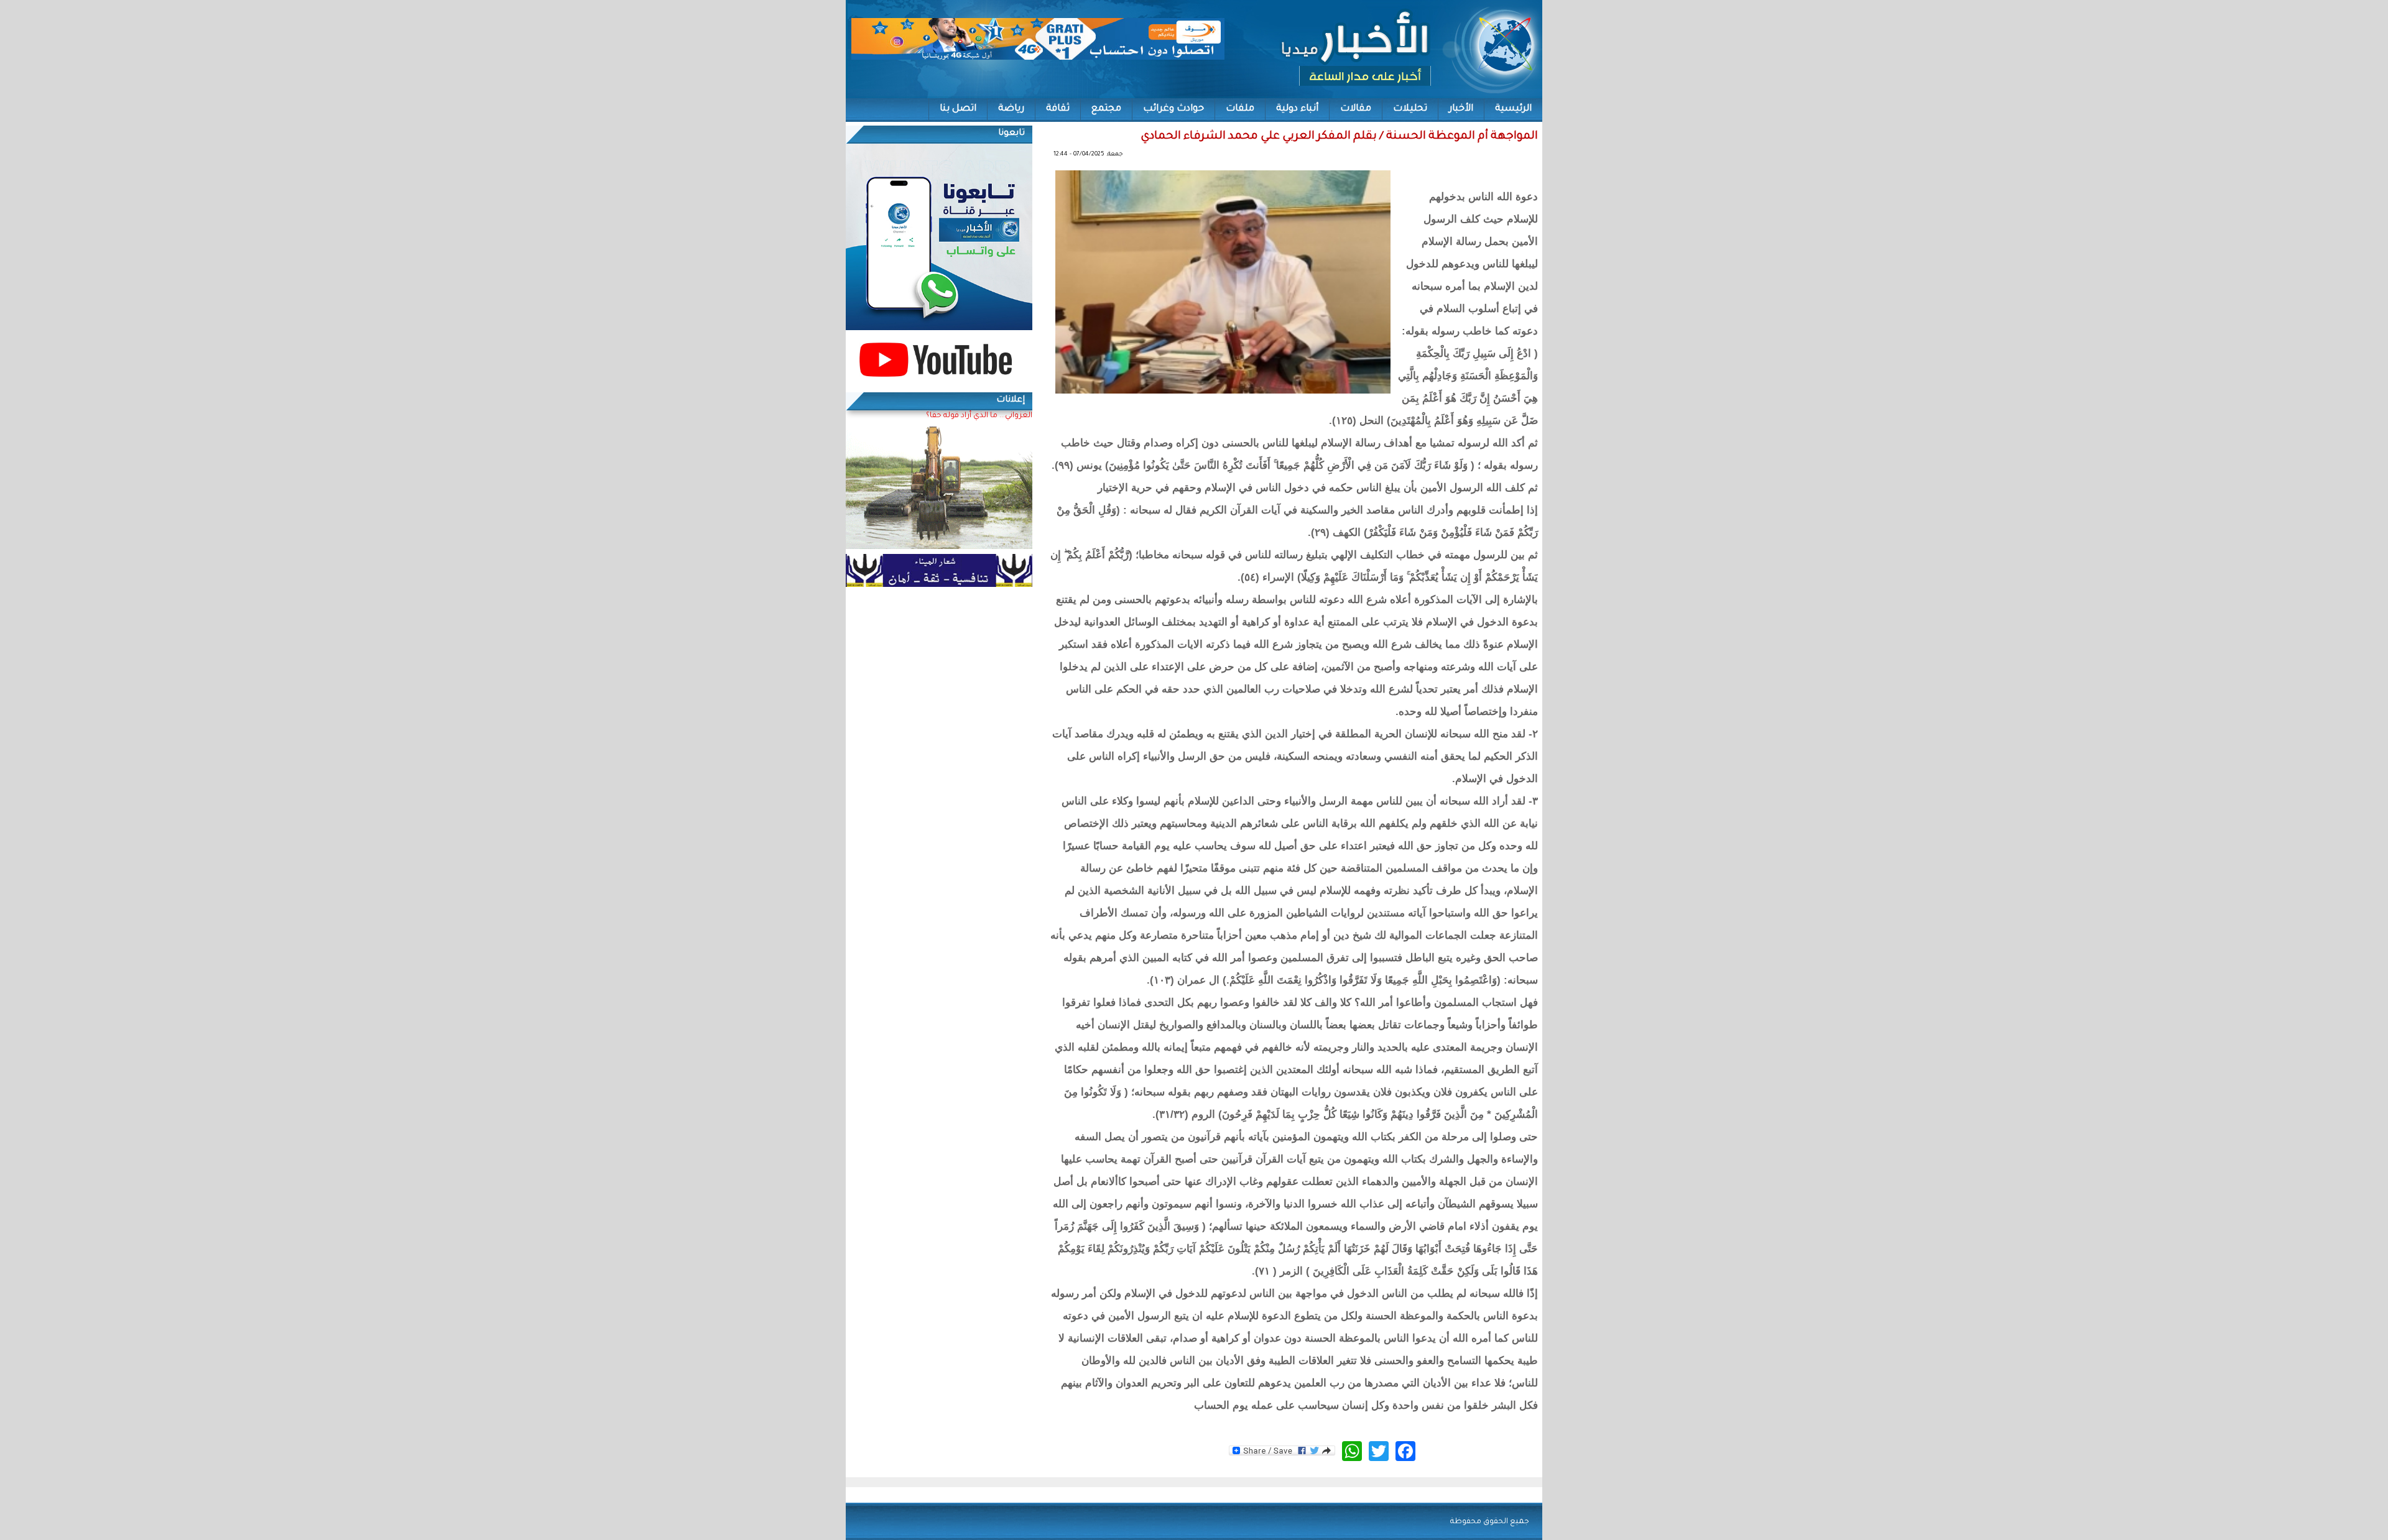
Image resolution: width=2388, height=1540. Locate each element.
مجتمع (1106, 109)
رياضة (1011, 109)
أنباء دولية (1297, 109)
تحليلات (1410, 109)
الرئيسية (1513, 109)
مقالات (1356, 109)
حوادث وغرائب (1173, 109)
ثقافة (1058, 109)
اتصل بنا (958, 109)
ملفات (1240, 109)
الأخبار (1461, 109)
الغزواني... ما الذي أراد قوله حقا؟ (979, 416)
